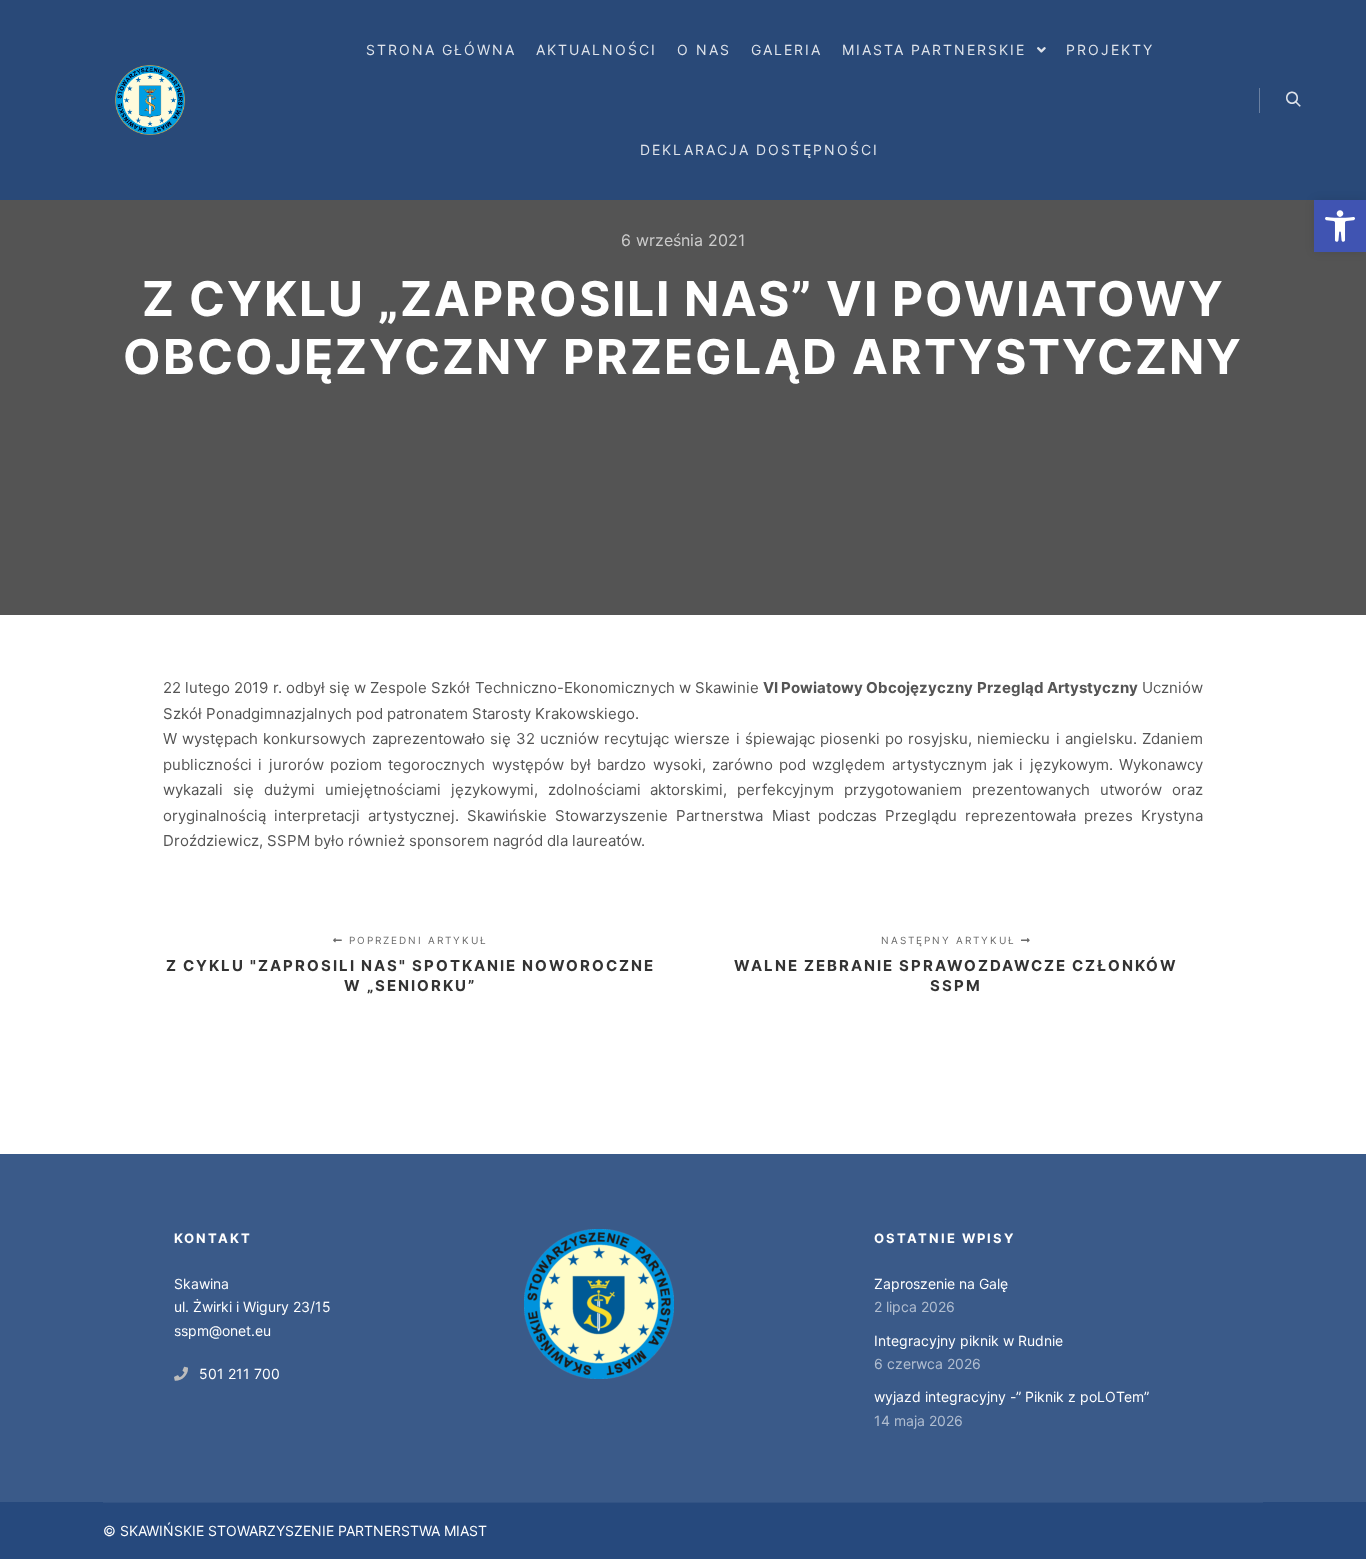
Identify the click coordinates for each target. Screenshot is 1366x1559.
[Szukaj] (1293, 100)
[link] (1340, 226)
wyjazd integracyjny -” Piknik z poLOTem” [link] (1011, 1396)
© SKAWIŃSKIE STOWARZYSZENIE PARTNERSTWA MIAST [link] (295, 1530)
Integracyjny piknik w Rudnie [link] (968, 1340)
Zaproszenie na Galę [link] (941, 1283)
